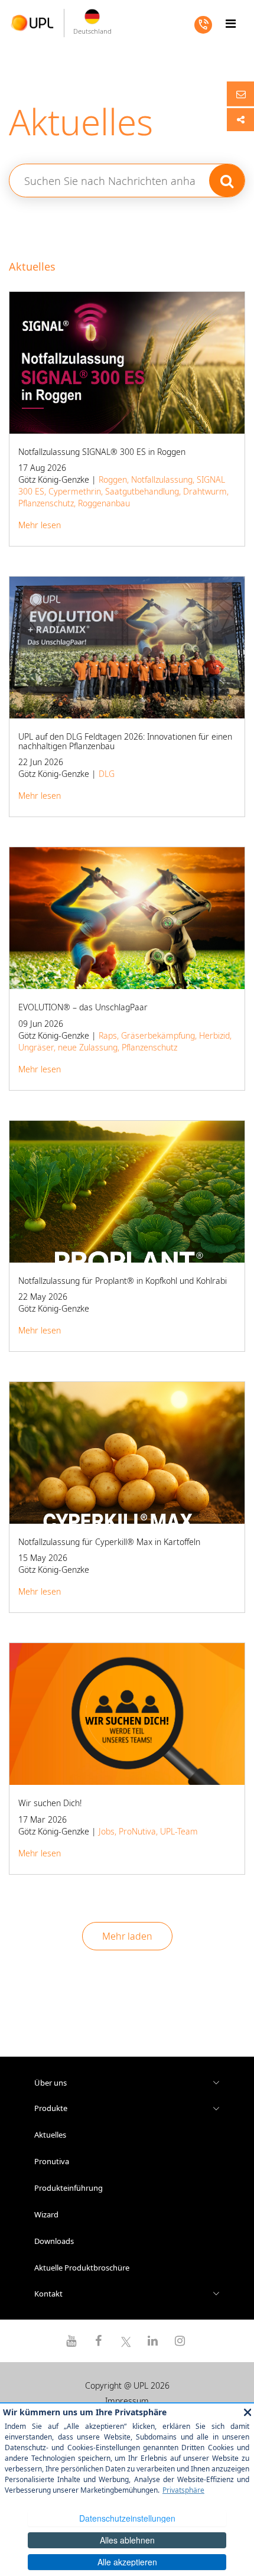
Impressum (127, 2401)
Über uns (51, 2083)
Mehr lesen (40, 525)
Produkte (51, 2108)
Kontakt (48, 2294)
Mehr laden (127, 1936)
